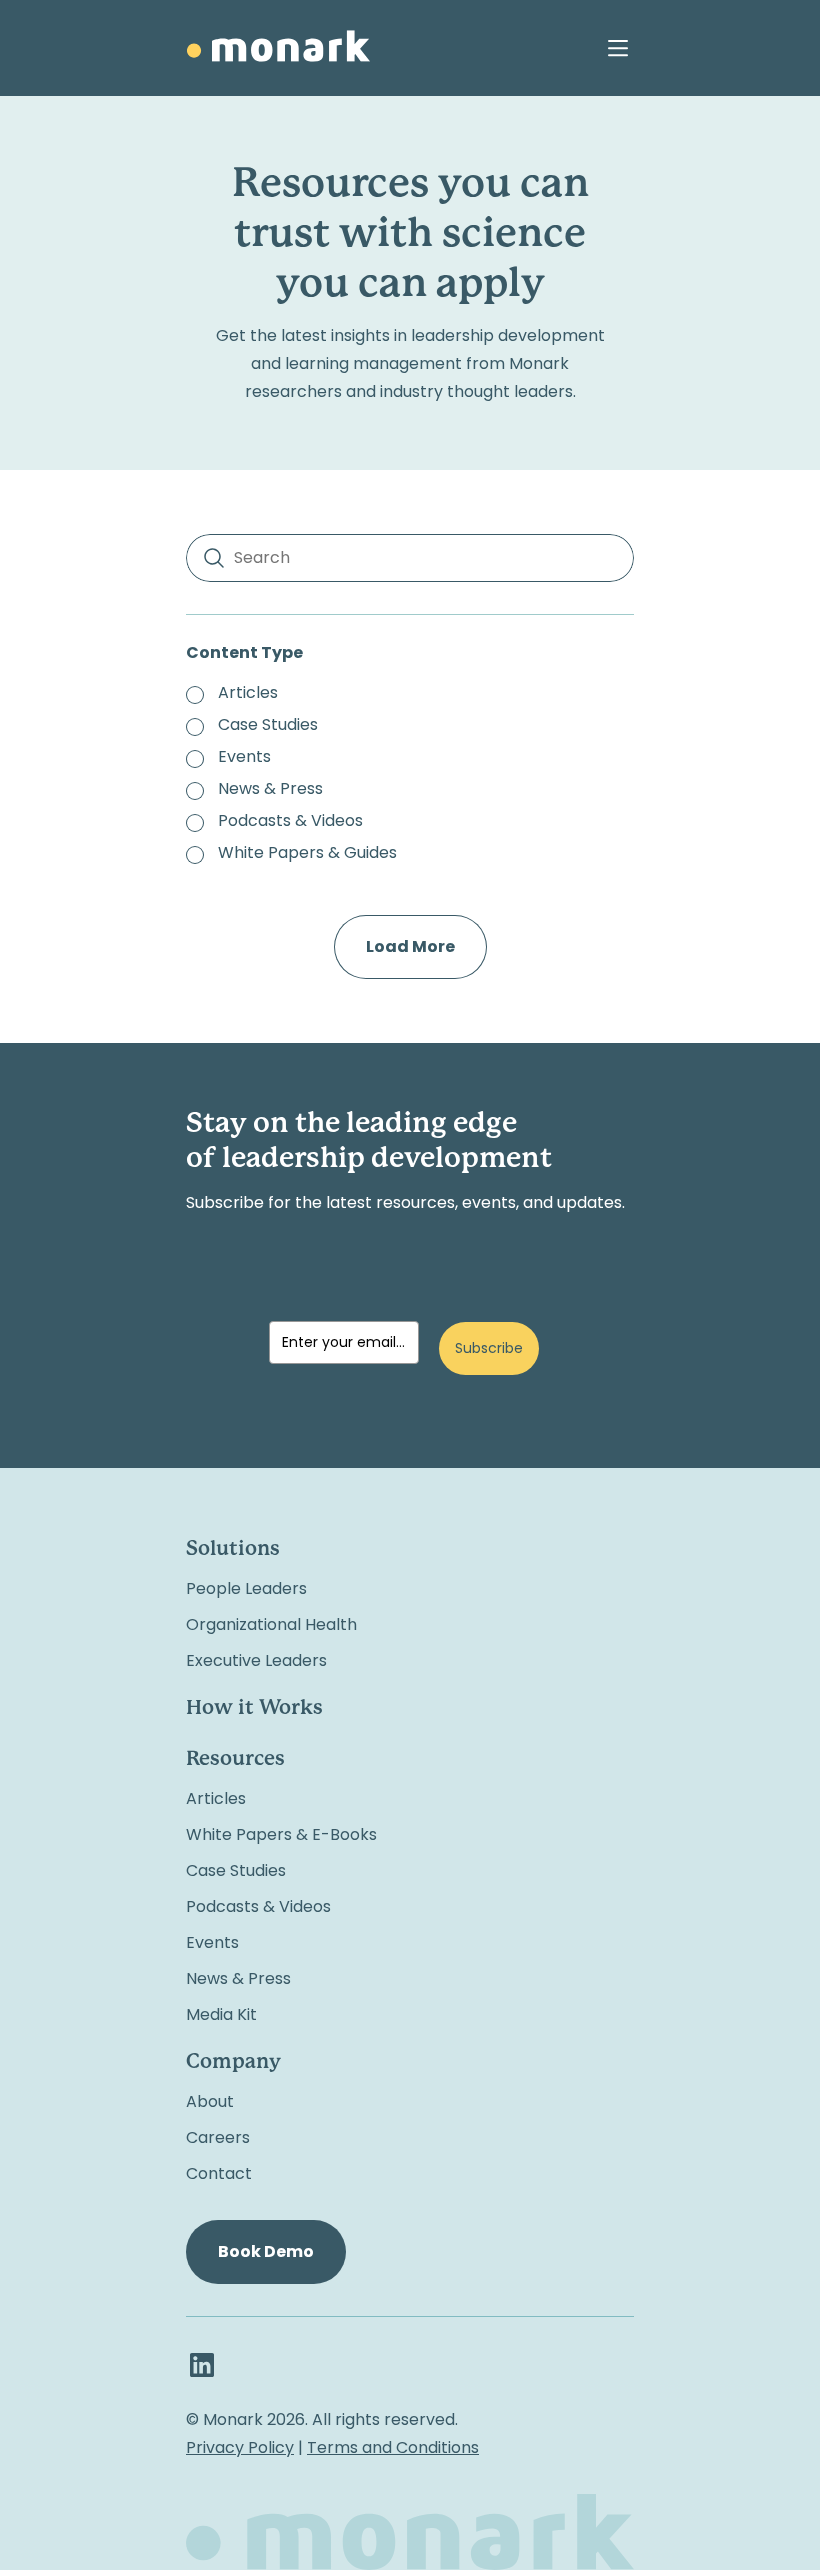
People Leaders (246, 1588)
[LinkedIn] (202, 2365)
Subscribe (489, 1348)
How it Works (254, 1708)
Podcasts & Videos (258, 1906)
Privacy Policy (240, 2447)
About (210, 2101)
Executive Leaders (256, 1660)
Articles (216, 1798)
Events (212, 1942)
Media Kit (221, 2014)
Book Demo (266, 2251)
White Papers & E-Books (281, 1834)
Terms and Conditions (393, 2447)
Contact (219, 2173)
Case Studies (236, 1870)
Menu (618, 48)
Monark (278, 46)
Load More (410, 946)
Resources (235, 1759)
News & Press (238, 1978)
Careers (218, 2137)
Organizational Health (271, 1624)
